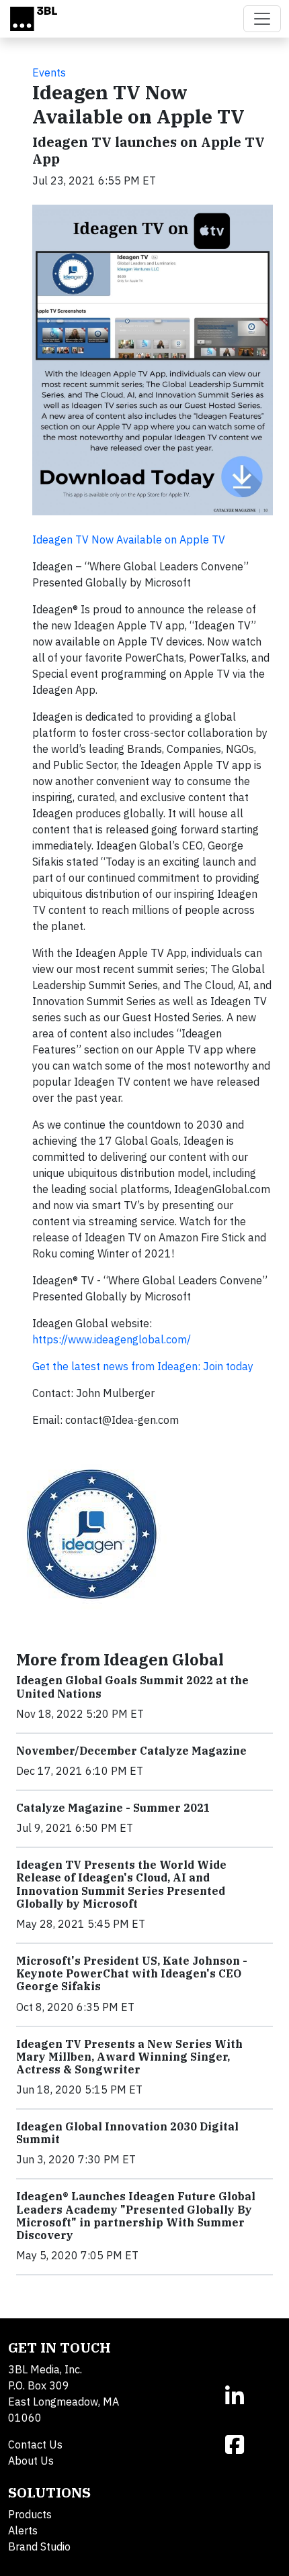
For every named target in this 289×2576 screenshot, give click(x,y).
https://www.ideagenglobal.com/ (112, 1339)
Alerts (23, 2530)
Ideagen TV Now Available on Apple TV (129, 539)
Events (49, 72)
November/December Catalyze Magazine (131, 1751)
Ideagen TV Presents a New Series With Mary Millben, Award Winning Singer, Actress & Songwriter (129, 2057)
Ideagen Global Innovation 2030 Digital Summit (127, 2133)
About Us (31, 2461)
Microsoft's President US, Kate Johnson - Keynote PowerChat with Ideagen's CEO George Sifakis (132, 1973)
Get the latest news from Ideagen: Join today (143, 1366)
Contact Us (35, 2444)
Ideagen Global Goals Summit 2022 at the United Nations (132, 1687)
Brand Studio (39, 2546)
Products (30, 2514)
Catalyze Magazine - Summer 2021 (113, 1808)
